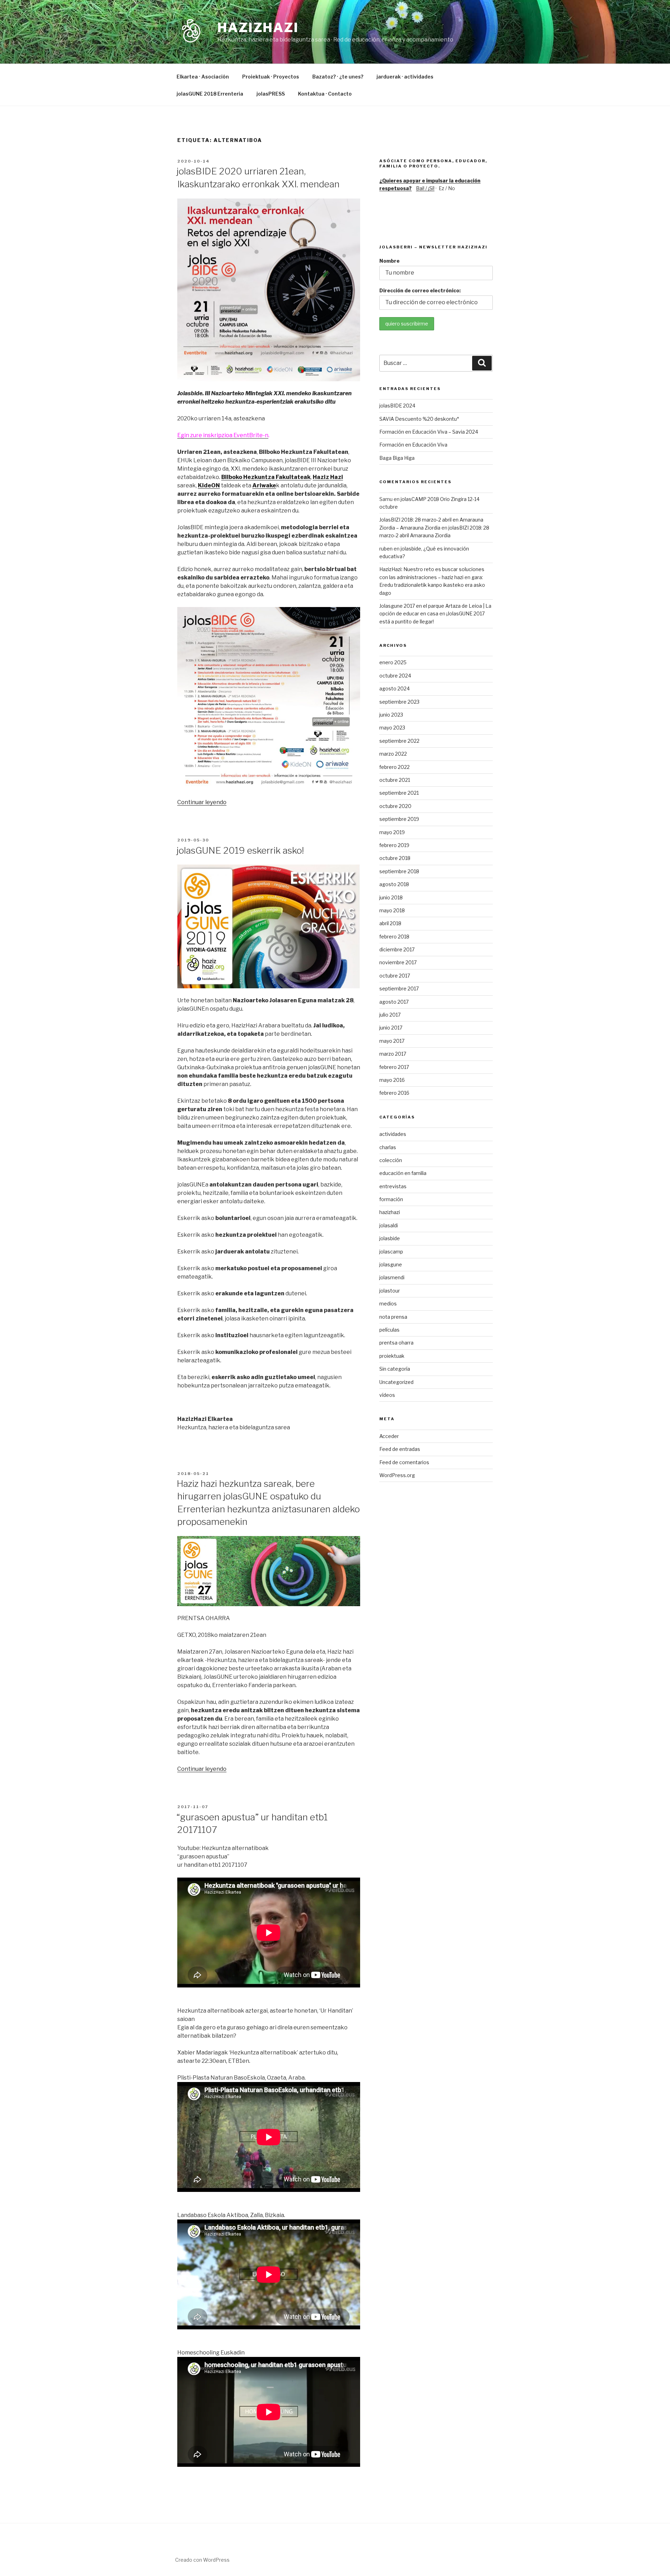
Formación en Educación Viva (413, 445)
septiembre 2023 (399, 702)
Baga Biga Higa (397, 458)
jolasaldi (389, 1225)
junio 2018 (391, 897)
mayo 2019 (392, 832)
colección (391, 1160)
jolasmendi (392, 1277)
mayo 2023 (392, 728)
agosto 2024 (394, 688)
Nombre (389, 261)
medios (388, 1304)
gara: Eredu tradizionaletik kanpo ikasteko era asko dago (432, 585)
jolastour (390, 1291)
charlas (388, 1147)
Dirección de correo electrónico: (420, 290)
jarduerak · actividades (405, 77)
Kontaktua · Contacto (325, 94)
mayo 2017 (392, 1041)
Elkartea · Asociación (203, 77)
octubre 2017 (395, 976)
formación (391, 1199)
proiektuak (392, 1356)
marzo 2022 (393, 754)
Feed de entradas (400, 1449)
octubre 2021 (395, 780)
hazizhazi (390, 1212)
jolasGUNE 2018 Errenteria (210, 94)
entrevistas (393, 1186)
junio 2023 (391, 715)
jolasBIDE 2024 (397, 406)
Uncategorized (396, 1382)
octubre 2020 (395, 806)
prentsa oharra (396, 1343)
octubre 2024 (395, 676)
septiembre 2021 (399, 793)
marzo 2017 (393, 1054)
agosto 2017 (394, 1002)
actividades (393, 1134)
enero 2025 (393, 662)
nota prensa (393, 1317)
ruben (386, 549)
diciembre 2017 (397, 949)
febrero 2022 (394, 767)
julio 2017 (390, 1015)
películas (389, 1330)
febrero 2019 (394, 845)
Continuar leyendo (202, 802)
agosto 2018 (394, 884)
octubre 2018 (395, 858)
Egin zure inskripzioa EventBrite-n (223, 435)
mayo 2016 (392, 1080)
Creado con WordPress (202, 2560)
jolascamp (391, 1252)
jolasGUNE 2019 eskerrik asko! (240, 850)
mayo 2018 (392, 910)
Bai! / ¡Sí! (425, 188)
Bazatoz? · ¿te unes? (338, 77)
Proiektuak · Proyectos (271, 77)
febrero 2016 (394, 1093)
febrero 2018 (394, 937)
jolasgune (391, 1264)
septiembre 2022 (399, 741)
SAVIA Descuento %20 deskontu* (419, 419)
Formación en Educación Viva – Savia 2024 (429, 432)
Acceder (389, 1436)
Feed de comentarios (404, 1462)
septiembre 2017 (399, 989)
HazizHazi (258, 28)
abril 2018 (390, 923)
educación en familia (403, 1173)
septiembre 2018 (399, 871)
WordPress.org (397, 1475)
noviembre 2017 (398, 962)
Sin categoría (395, 1369)
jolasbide (390, 1238)
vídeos (387, 1395)
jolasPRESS (271, 94)
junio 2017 (391, 1028)
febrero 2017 (394, 1067)
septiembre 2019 (399, 819)
